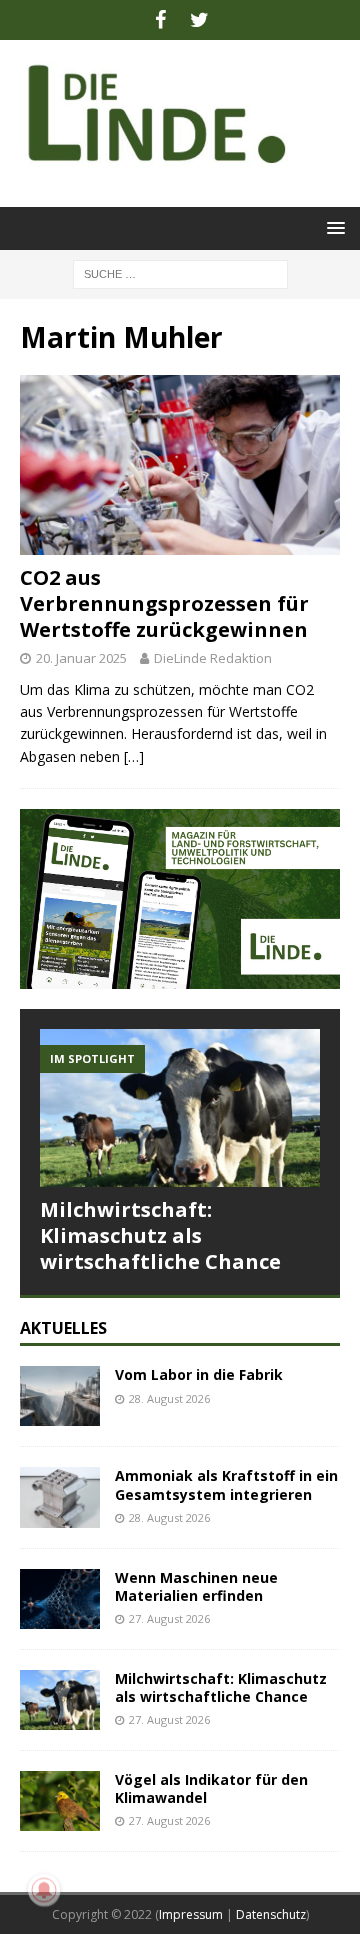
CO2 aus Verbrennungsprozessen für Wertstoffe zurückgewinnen (164, 603)
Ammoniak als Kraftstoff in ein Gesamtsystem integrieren (226, 1484)
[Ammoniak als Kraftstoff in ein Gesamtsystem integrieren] (60, 1497)
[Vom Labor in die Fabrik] (60, 1396)
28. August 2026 (169, 1398)
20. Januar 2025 (81, 658)
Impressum (191, 1914)
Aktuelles (63, 1328)
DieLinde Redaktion (213, 658)
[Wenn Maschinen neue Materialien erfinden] (60, 1599)
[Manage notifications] (44, 1890)
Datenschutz (271, 1914)
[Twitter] (199, 20)
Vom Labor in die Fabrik (199, 1374)
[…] (134, 756)
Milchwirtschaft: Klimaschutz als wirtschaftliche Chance (160, 1235)
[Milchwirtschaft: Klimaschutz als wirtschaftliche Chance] (180, 1107)
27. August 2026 (169, 1618)
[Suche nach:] (180, 272)
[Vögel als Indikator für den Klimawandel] (60, 1801)
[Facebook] (160, 20)
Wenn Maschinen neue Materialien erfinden (196, 1586)
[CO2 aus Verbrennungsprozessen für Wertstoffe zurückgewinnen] (180, 465)
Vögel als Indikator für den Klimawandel (211, 1788)
